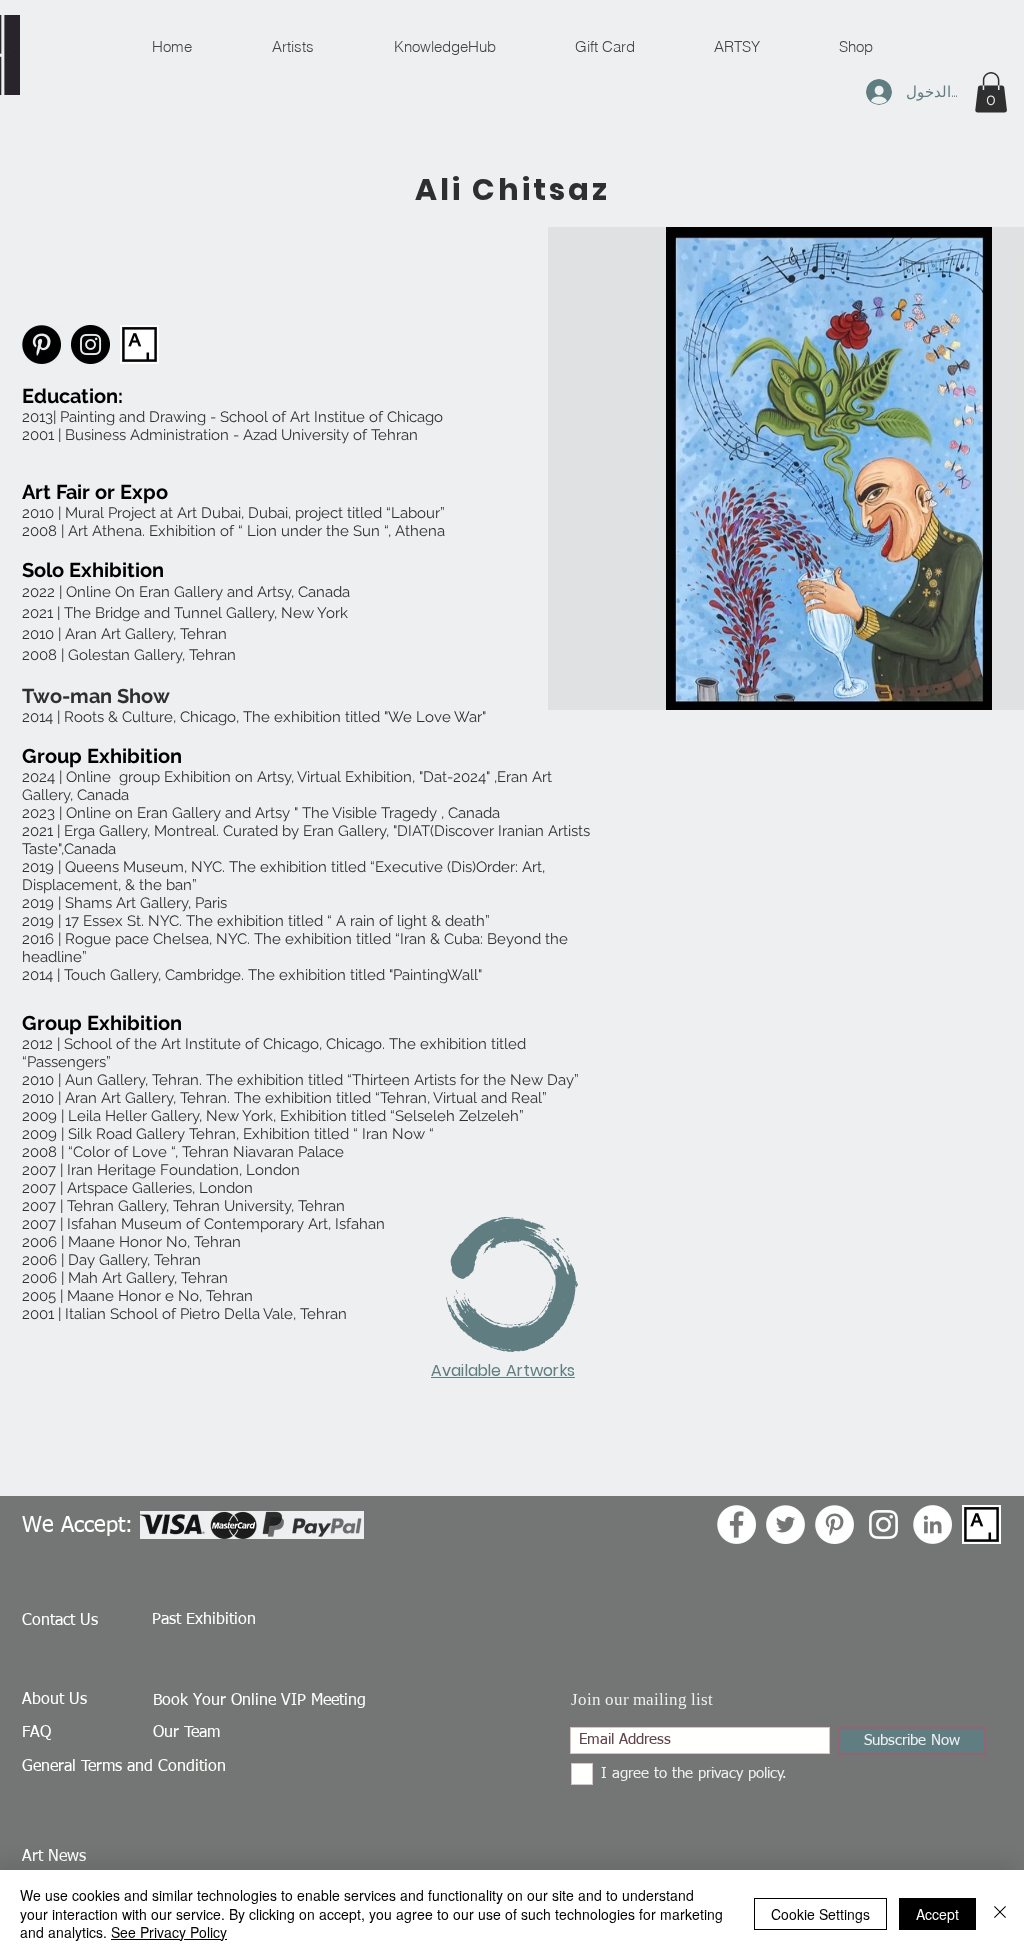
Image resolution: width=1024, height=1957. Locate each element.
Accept (937, 1914)
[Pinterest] (41, 344)
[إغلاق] (1000, 1913)
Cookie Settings (820, 1914)
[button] (991, 92)
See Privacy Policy (169, 1932)
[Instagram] (90, 344)
